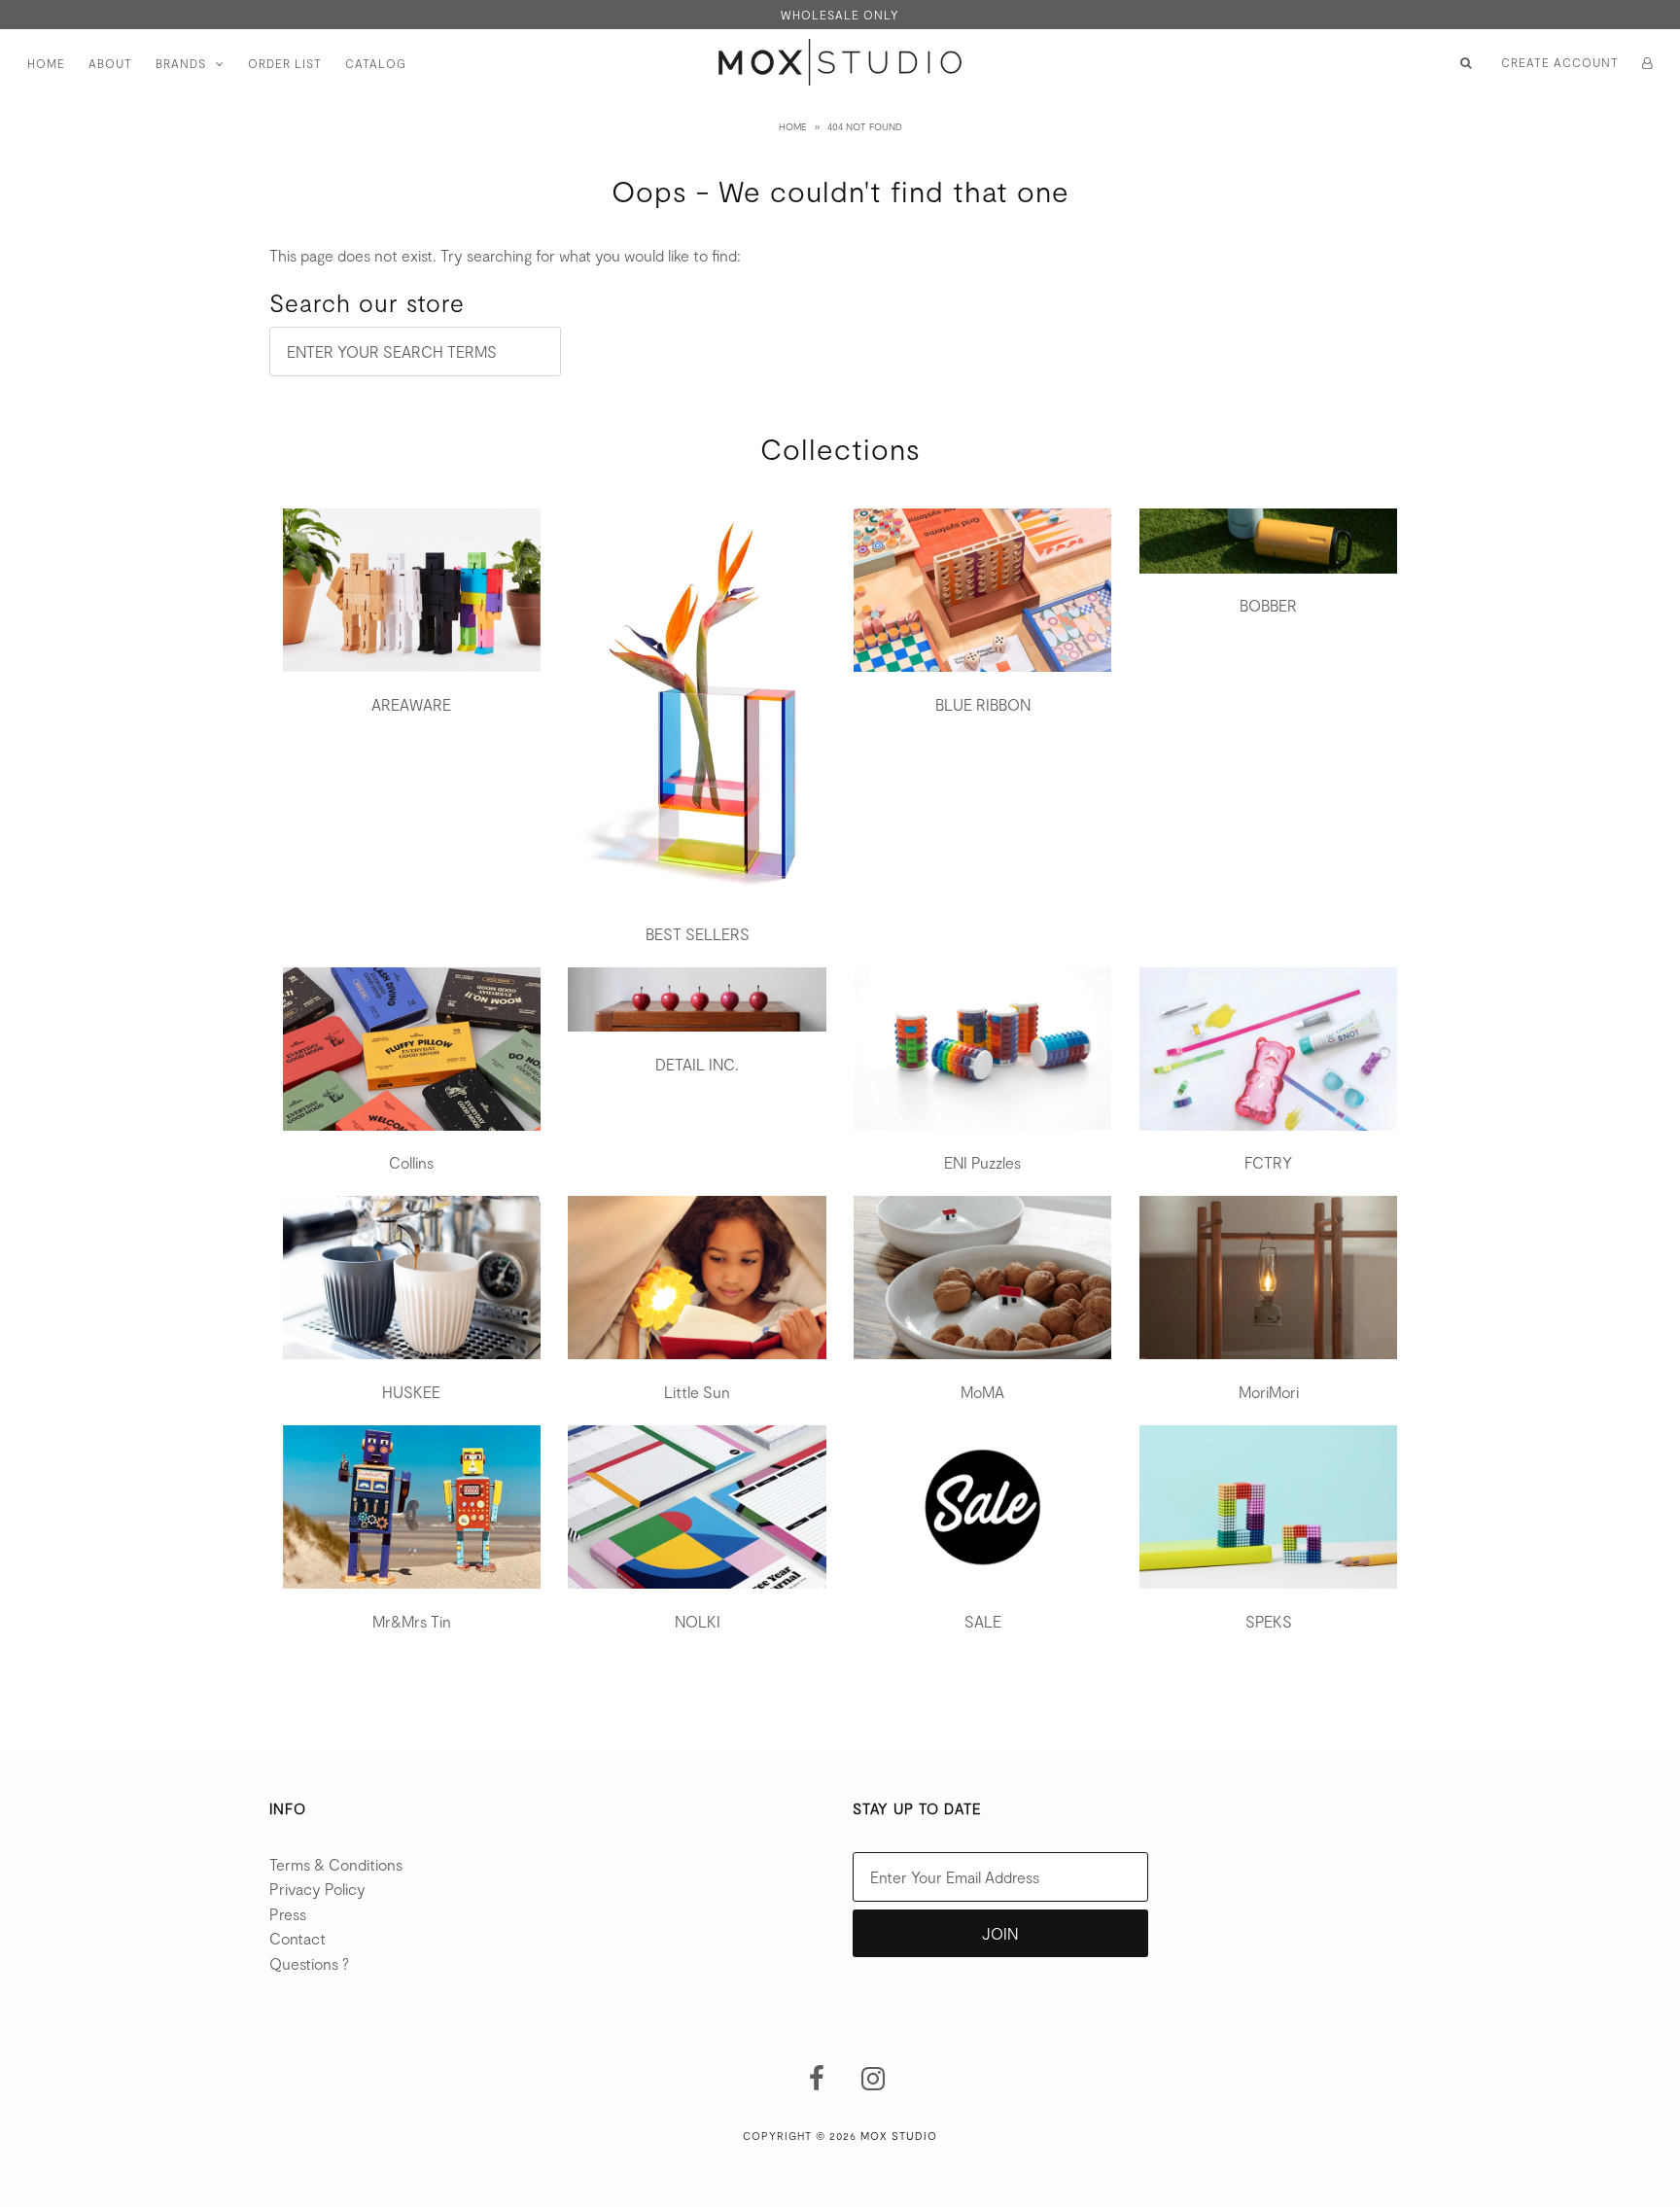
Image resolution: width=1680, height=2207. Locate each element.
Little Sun (697, 1392)
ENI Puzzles (982, 1162)
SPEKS (1269, 1621)
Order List (285, 63)
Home (46, 63)
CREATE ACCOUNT (1560, 62)
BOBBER (1268, 605)
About (110, 63)
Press (288, 1914)
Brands (181, 63)
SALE (983, 1621)
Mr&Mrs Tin (412, 1621)
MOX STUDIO (899, 2136)
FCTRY (1268, 1162)
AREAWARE (411, 704)
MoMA (982, 1392)
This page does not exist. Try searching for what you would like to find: (505, 255)
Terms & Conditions (336, 1864)
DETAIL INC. (697, 1064)
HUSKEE (411, 1392)
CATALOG (376, 63)
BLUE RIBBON (983, 704)
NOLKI (698, 1621)
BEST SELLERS (698, 934)
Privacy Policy (317, 1889)
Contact (297, 1938)
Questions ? (309, 1963)
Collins (411, 1162)
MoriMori (1269, 1392)
